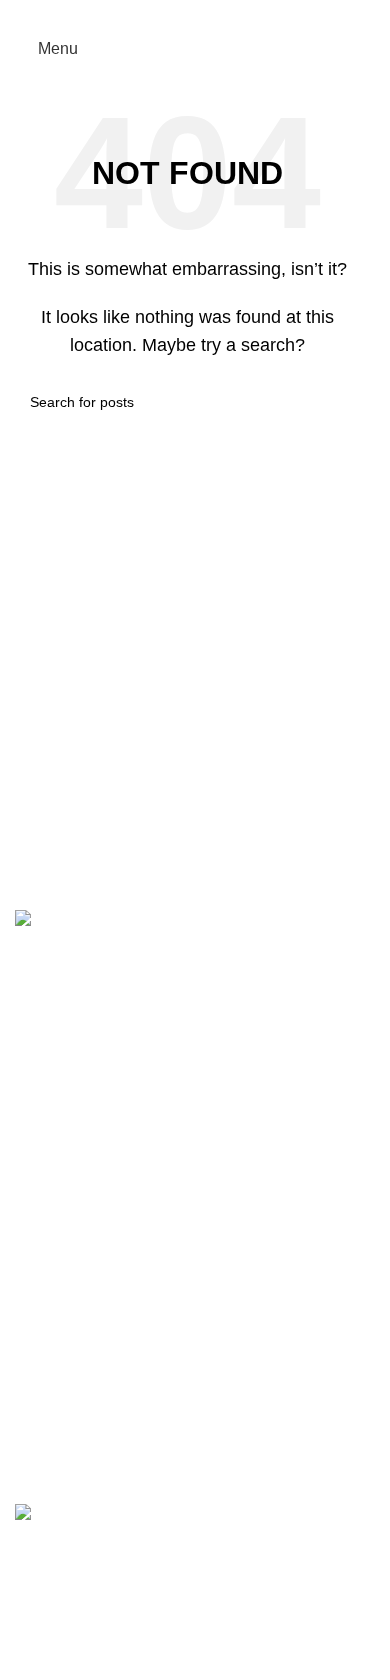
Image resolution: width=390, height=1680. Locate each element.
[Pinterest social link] (187, 14)
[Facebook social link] (136, 14)
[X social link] (162, 14)
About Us (48, 1291)
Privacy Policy (65, 1381)
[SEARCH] (337, 402)
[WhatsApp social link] (138, 1641)
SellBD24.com (163, 1668)
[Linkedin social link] (212, 14)
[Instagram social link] (66, 1641)
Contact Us (54, 1336)
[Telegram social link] (237, 14)
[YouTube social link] (102, 1641)
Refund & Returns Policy (102, 1425)
